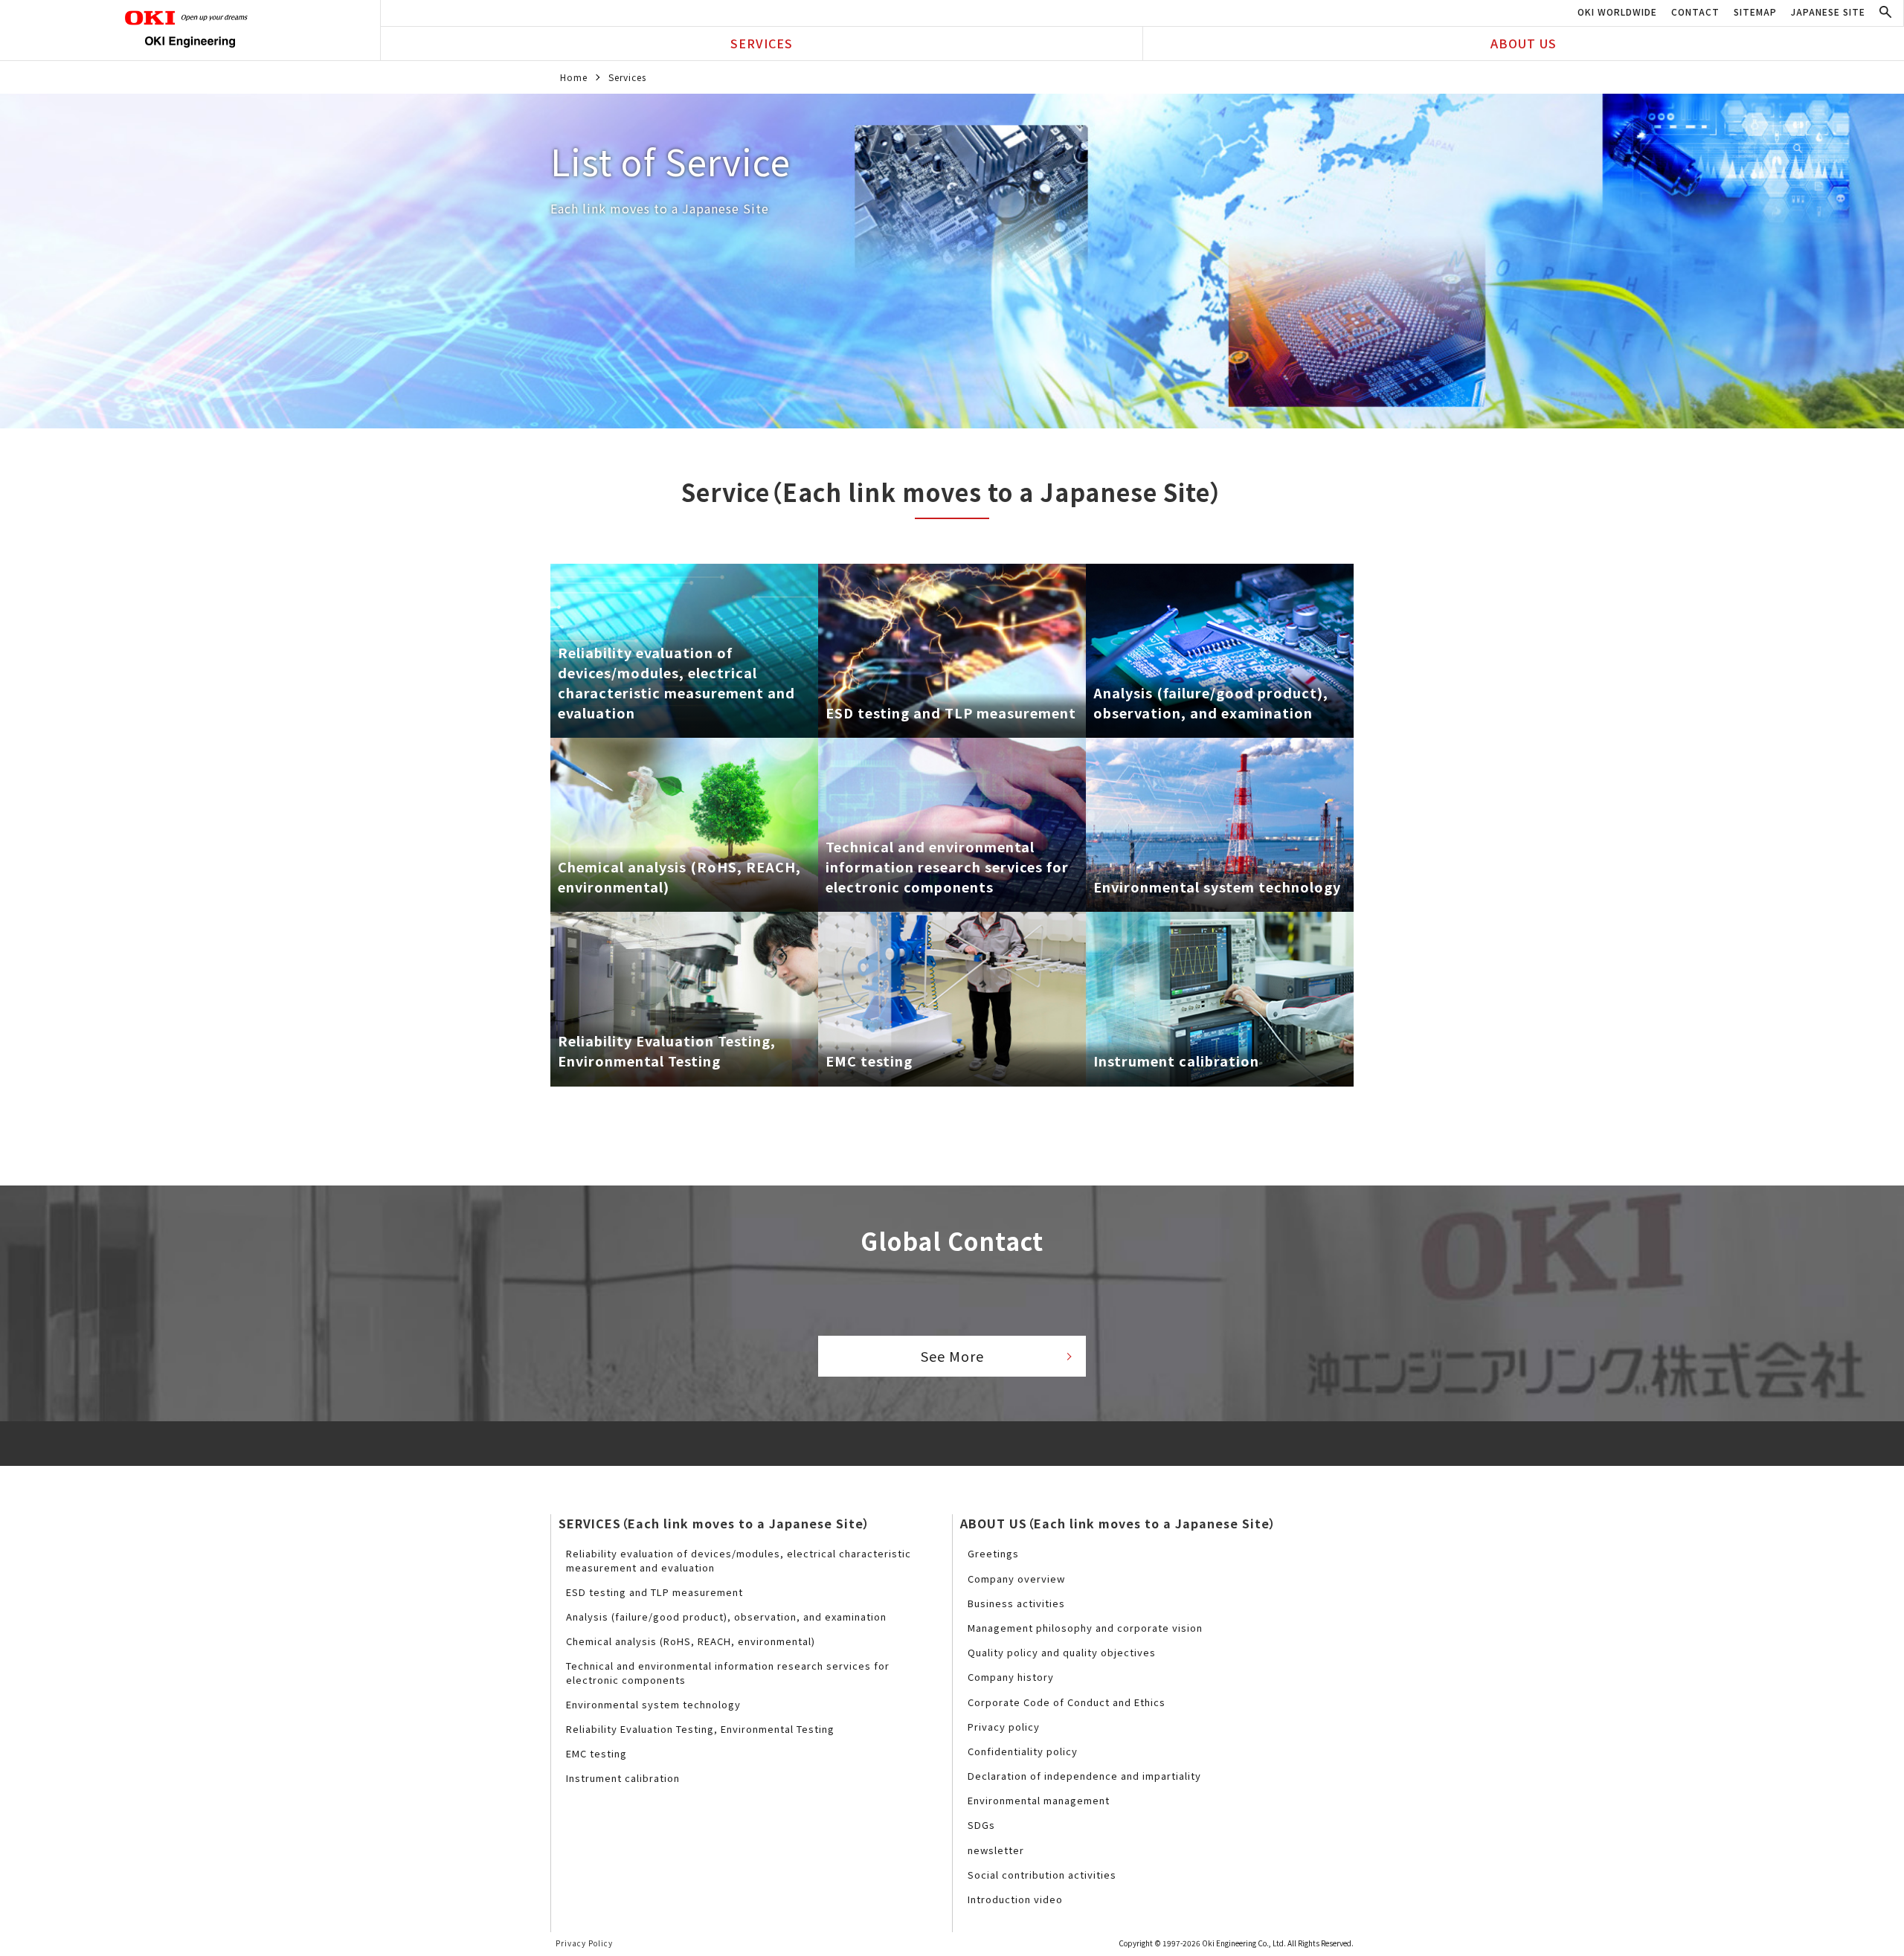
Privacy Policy (584, 1943)
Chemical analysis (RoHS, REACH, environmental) (691, 1641)
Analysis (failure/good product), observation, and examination (726, 1616)
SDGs (981, 1825)
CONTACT (1695, 12)
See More (952, 1356)
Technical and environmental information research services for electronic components (728, 1672)
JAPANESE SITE (1828, 12)
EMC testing (596, 1753)
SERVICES (762, 43)
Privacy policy (1004, 1727)
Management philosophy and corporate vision (1085, 1628)
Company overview (1016, 1579)
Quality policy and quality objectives (1062, 1652)
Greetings (993, 1553)
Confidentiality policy (1023, 1751)
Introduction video (1015, 1899)
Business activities (1016, 1603)
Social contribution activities (1042, 1875)
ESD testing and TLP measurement (654, 1592)
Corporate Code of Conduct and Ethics (1067, 1702)
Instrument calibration (623, 1778)
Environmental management (1039, 1800)
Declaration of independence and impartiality (1084, 1776)
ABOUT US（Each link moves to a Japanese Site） (1118, 1523)
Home (574, 77)
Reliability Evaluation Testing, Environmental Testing (700, 1729)
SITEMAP (1755, 12)
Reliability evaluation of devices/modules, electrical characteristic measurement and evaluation (739, 1560)
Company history (1011, 1677)
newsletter (996, 1850)
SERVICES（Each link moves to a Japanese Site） (714, 1523)
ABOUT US (1524, 43)
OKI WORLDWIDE (1617, 12)
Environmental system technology (653, 1704)
